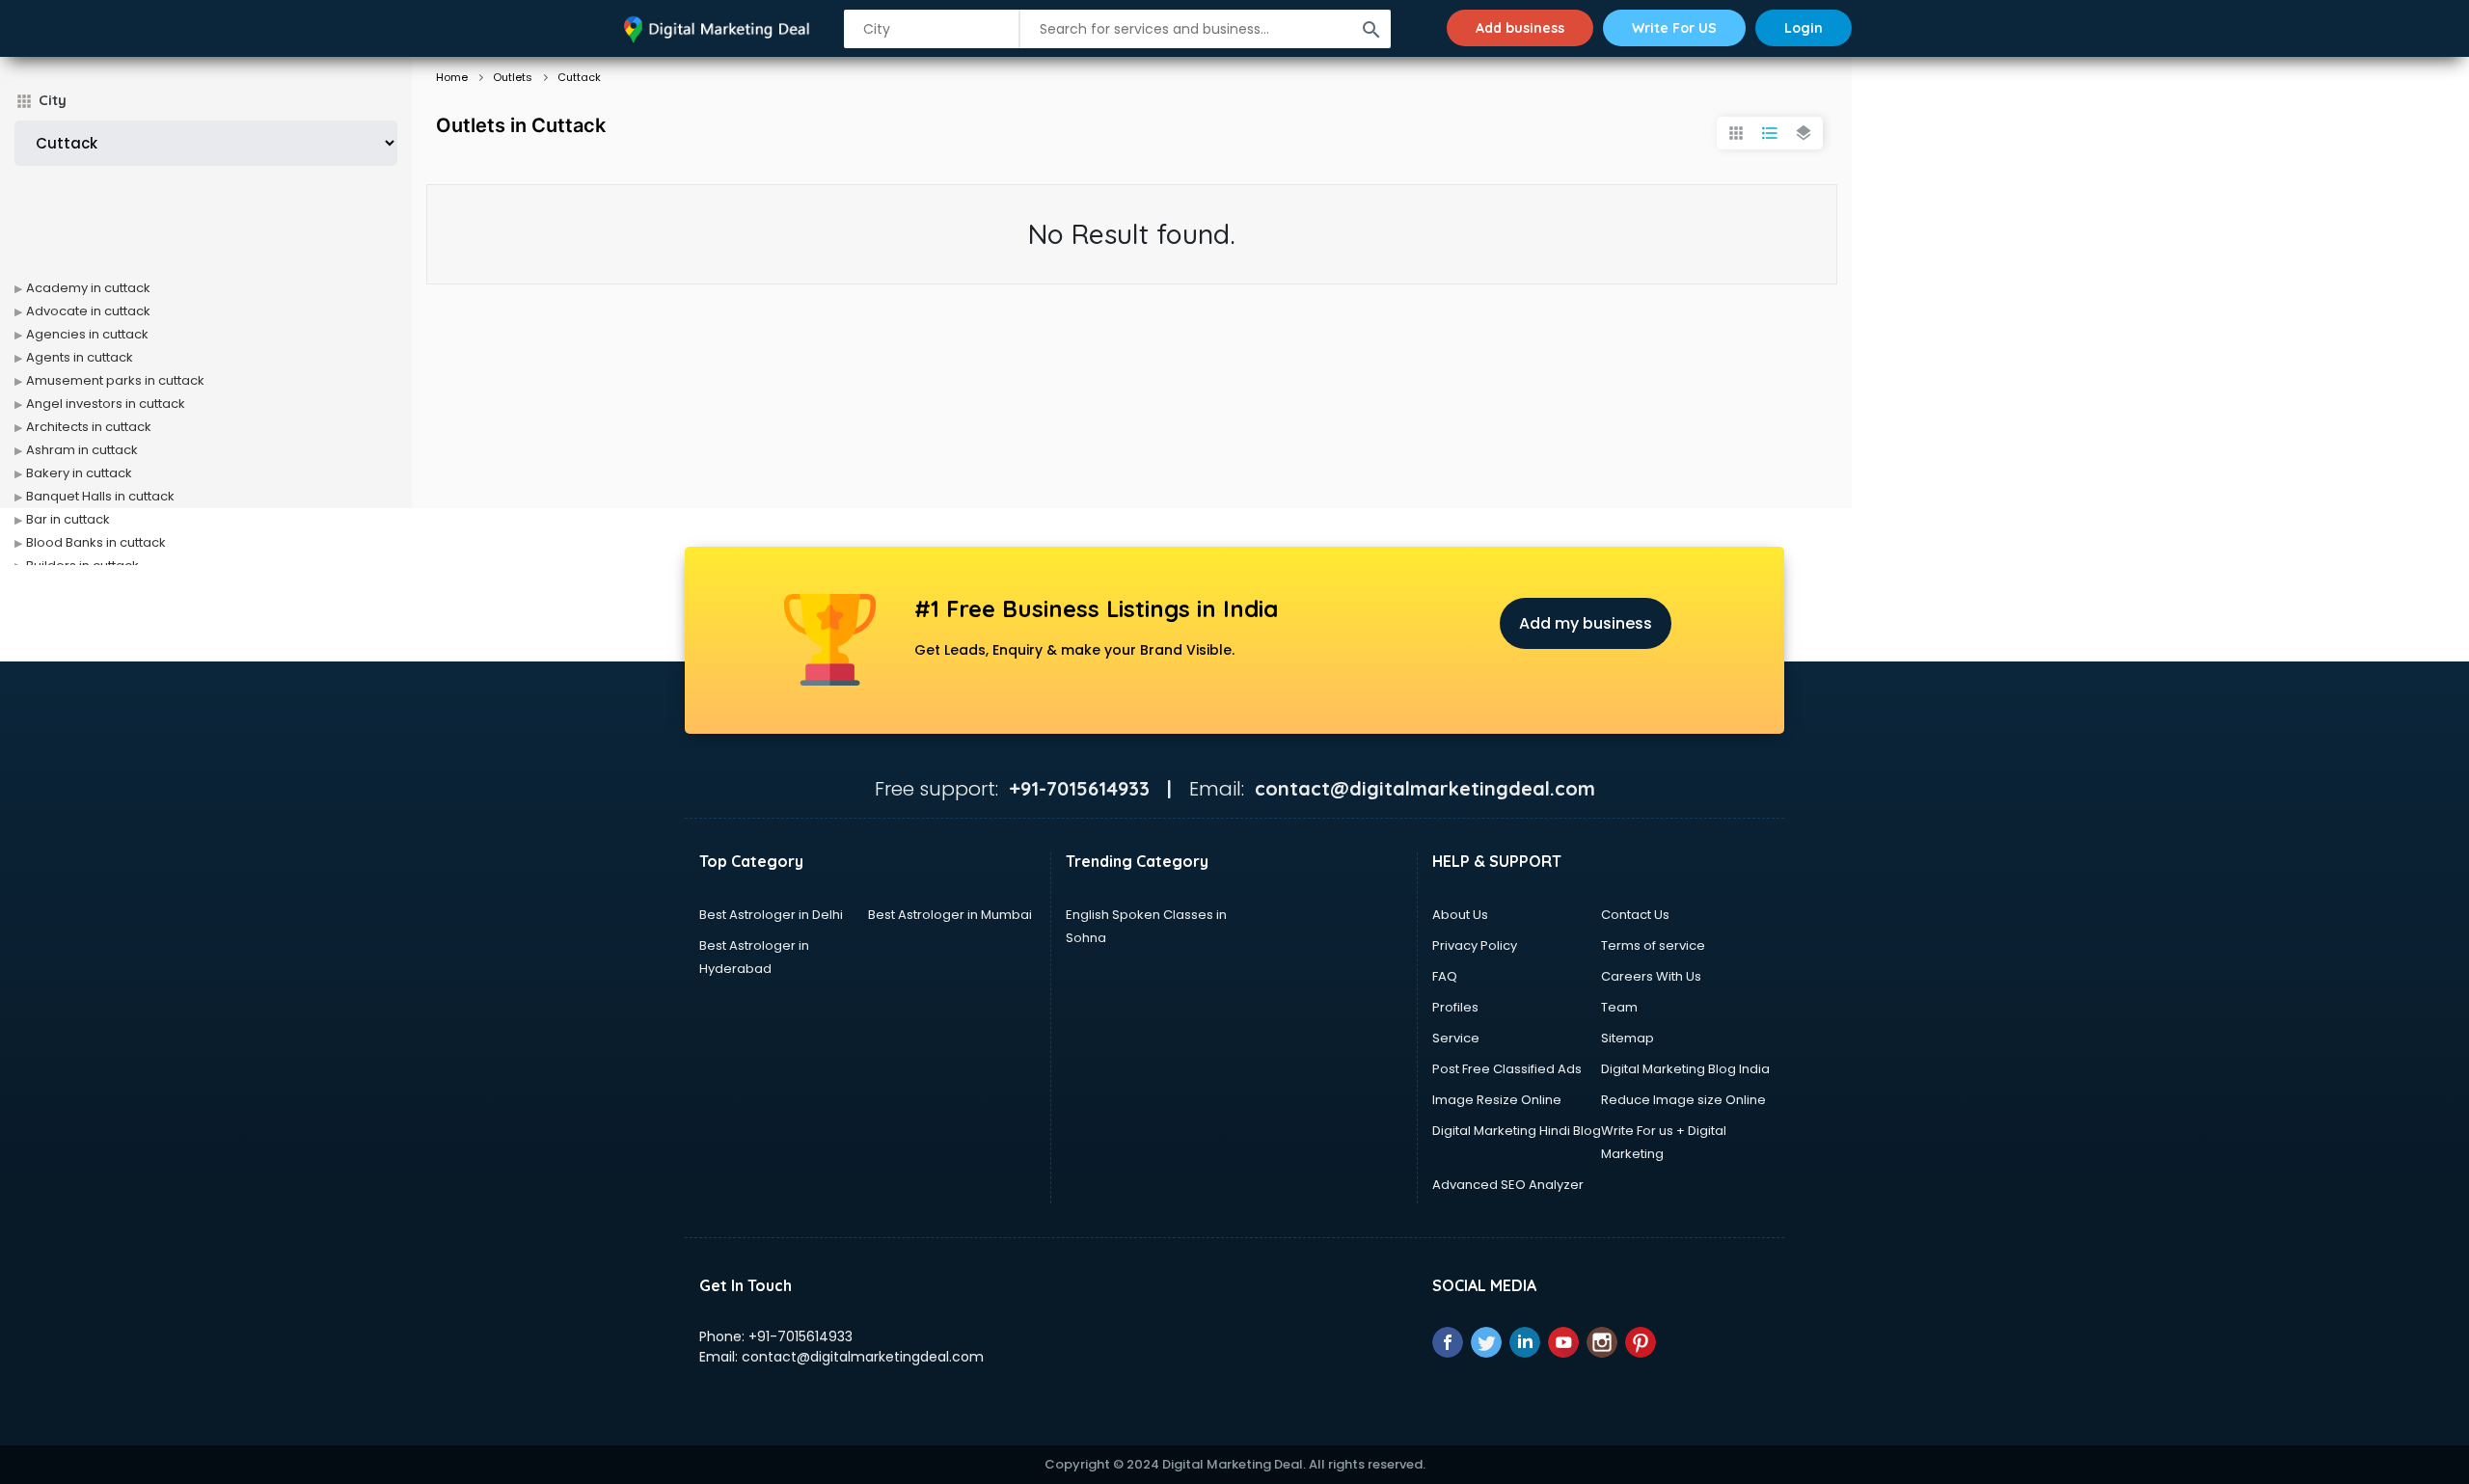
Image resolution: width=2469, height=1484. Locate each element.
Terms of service (1653, 945)
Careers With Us (1651, 976)
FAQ (1445, 976)
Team (1619, 1007)
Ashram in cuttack (82, 450)
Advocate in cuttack (88, 311)
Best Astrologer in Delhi (771, 915)
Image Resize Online (1497, 1100)
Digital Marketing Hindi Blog (1517, 1131)
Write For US (1674, 28)
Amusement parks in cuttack (115, 380)
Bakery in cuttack (79, 473)
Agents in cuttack (80, 357)
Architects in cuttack (89, 427)
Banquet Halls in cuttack (100, 496)
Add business (1520, 28)
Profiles (1455, 1007)
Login (1804, 28)
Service (1456, 1038)
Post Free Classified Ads (1507, 1069)
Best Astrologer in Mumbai (950, 915)
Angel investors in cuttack (106, 404)
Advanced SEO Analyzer (1508, 1185)
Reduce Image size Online (1683, 1100)
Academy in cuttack (88, 288)
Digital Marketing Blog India (1685, 1069)
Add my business (1586, 623)
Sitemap (1628, 1038)
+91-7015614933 (800, 1336)
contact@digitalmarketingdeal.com (863, 1357)
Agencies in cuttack (87, 334)
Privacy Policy (1475, 945)
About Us (1460, 915)
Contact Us (1635, 915)
